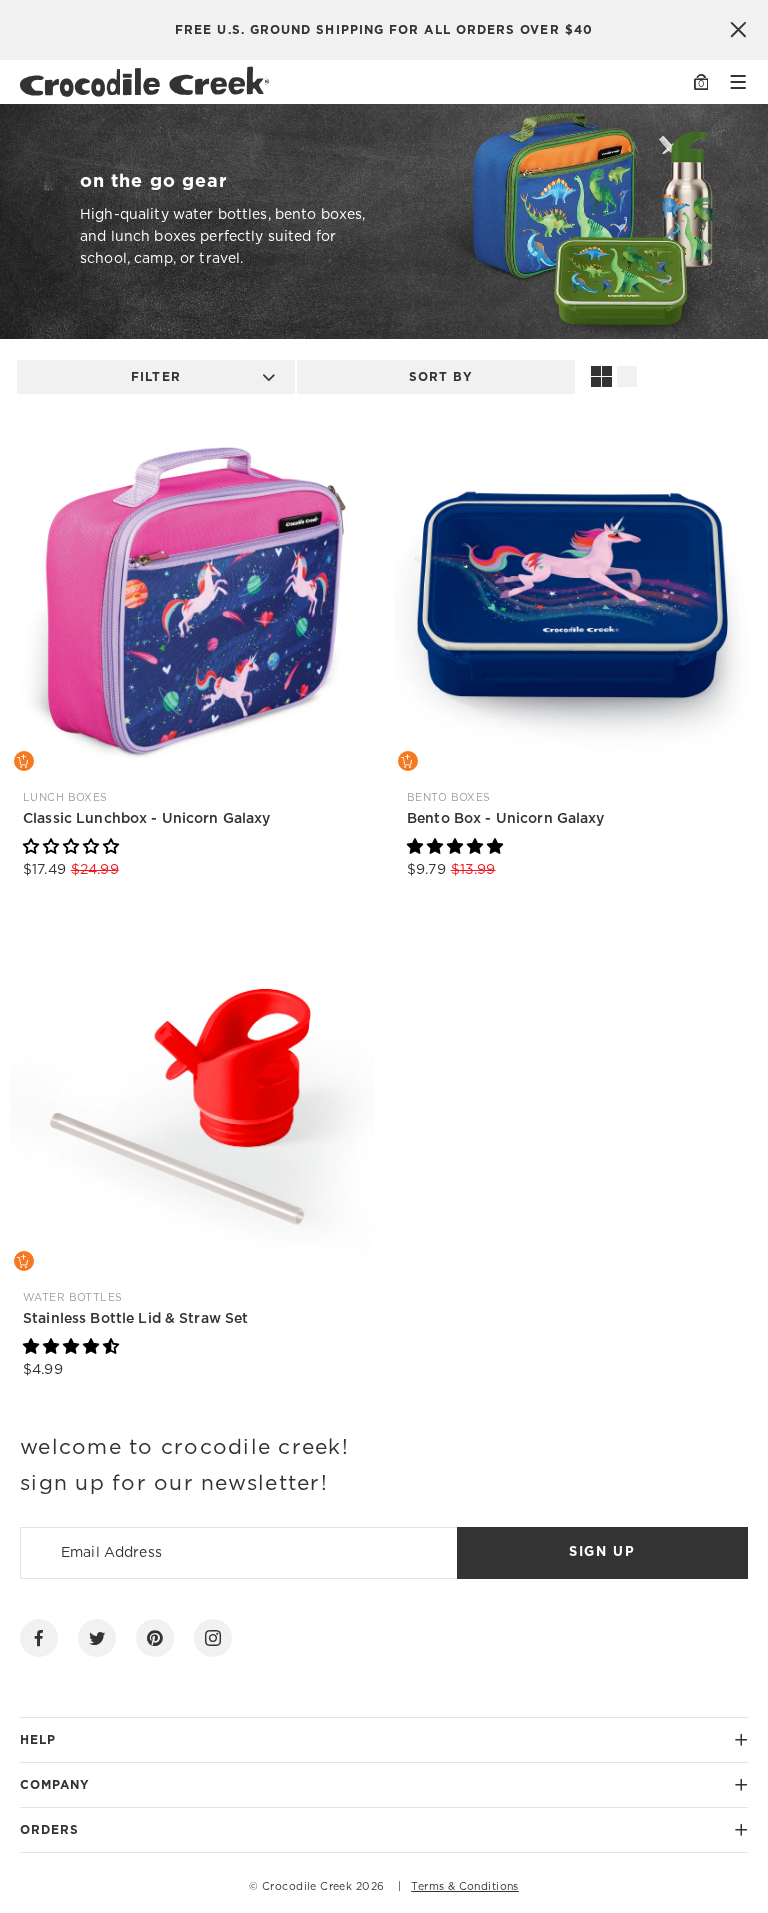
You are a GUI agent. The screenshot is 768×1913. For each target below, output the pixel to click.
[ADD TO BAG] (24, 761)
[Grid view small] (628, 377)
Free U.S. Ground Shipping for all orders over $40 (384, 30)
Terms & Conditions (465, 1887)
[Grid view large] (601, 377)
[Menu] (738, 82)
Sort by (441, 377)
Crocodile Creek (307, 1887)
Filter (155, 377)
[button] (71, 847)
